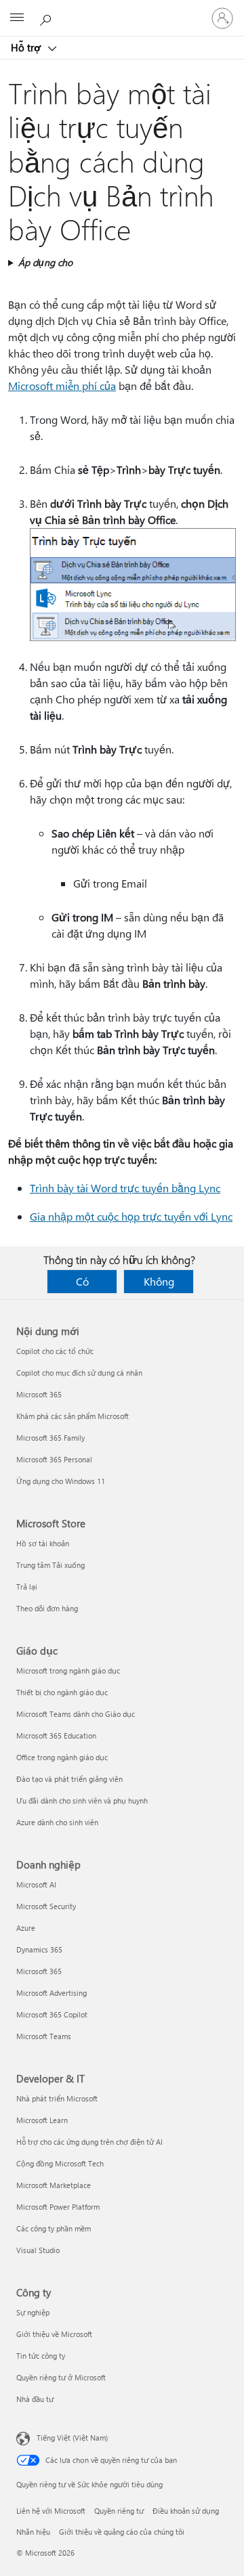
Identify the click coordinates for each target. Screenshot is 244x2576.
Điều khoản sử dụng (186, 2511)
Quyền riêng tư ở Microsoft (61, 2377)
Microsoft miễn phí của (62, 386)
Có (82, 1281)
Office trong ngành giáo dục (62, 1757)
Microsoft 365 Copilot (52, 2014)
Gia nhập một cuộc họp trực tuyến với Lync (131, 1216)
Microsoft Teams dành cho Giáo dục (76, 1714)
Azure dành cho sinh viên (57, 1822)
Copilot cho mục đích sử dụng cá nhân (79, 1373)
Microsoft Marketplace (54, 2185)
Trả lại (27, 1587)
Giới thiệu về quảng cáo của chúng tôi (122, 2532)
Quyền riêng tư (119, 2511)
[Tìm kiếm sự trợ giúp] (47, 18)
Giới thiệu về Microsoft (54, 2334)
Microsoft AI (36, 1884)
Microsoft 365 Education (56, 1735)
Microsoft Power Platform (58, 2207)
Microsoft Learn (42, 2120)
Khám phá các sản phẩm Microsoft (73, 1416)
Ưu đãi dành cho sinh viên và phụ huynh (82, 1800)
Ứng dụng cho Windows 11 (61, 1481)
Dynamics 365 (39, 1949)
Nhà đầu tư (35, 2399)
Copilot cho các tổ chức (55, 1351)
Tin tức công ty (41, 2356)
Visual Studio (38, 2250)
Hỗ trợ (27, 47)
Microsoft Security (46, 1906)
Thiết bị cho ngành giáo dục (62, 1692)
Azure (26, 1928)
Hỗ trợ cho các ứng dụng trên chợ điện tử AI (89, 2142)
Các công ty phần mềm (54, 2228)
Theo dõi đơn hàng (47, 1608)
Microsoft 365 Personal (54, 1459)
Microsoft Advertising (52, 1993)
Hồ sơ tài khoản (43, 1543)
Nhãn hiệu (33, 2532)
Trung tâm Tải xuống (50, 1565)
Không (159, 1281)
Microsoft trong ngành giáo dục (68, 1671)
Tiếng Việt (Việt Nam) (72, 2438)
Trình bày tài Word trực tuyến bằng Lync (125, 1188)
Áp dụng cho (45, 262)
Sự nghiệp (33, 2312)
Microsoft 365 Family (50, 1438)
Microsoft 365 (39, 1394)
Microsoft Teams (44, 2036)
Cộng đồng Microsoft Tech (60, 2163)
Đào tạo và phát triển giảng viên (69, 1779)
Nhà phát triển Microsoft (57, 2098)
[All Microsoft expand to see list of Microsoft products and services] (17, 18)
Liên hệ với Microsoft (51, 2511)
